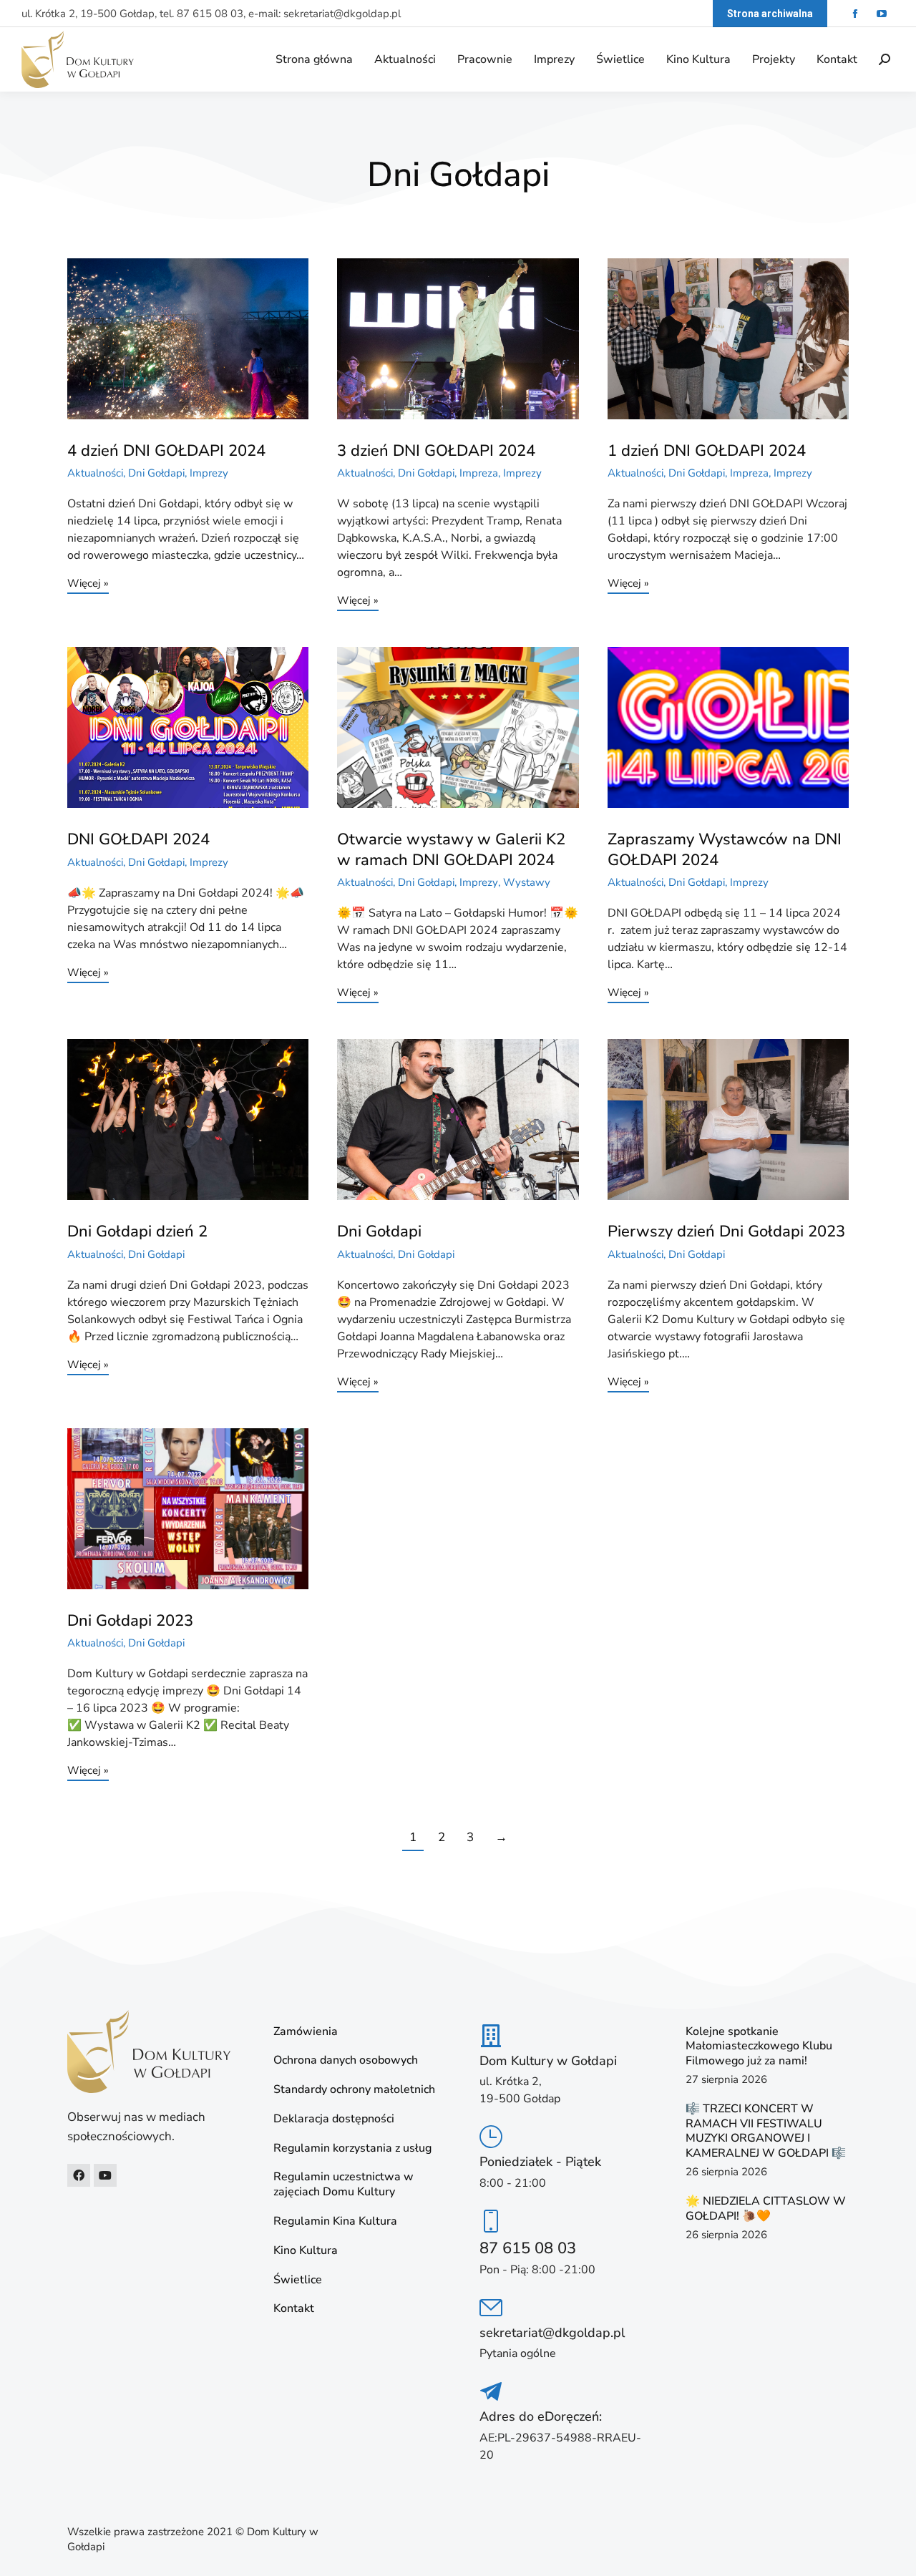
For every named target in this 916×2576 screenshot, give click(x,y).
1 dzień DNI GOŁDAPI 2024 (707, 451)
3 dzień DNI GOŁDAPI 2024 (436, 451)
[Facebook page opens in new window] (855, 14)
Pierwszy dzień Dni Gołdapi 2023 (726, 1231)
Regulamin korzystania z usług (352, 2148)
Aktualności (95, 473)
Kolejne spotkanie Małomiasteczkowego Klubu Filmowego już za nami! (759, 2046)
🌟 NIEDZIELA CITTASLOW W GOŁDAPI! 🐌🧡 (766, 2209)
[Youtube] (105, 2175)
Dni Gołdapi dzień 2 (137, 1231)
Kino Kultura (306, 2251)
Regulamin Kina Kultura (335, 2221)
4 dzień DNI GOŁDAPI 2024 (166, 451)
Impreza (479, 473)
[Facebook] (79, 2175)
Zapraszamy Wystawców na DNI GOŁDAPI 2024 (725, 850)
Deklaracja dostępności (334, 2119)
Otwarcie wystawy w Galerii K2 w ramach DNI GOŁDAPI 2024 (451, 850)
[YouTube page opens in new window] (881, 14)
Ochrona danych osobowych (346, 2060)
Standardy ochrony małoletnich (354, 2090)
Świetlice (298, 2280)
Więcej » (88, 584)
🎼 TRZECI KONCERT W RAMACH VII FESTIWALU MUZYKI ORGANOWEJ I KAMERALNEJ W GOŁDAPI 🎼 (766, 2131)
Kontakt (294, 2309)
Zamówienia (306, 2032)
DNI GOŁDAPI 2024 (138, 839)
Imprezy (209, 473)
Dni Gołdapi (156, 473)
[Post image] (188, 339)
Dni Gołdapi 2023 (130, 1621)
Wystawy (527, 882)
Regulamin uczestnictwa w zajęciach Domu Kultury (343, 2185)
